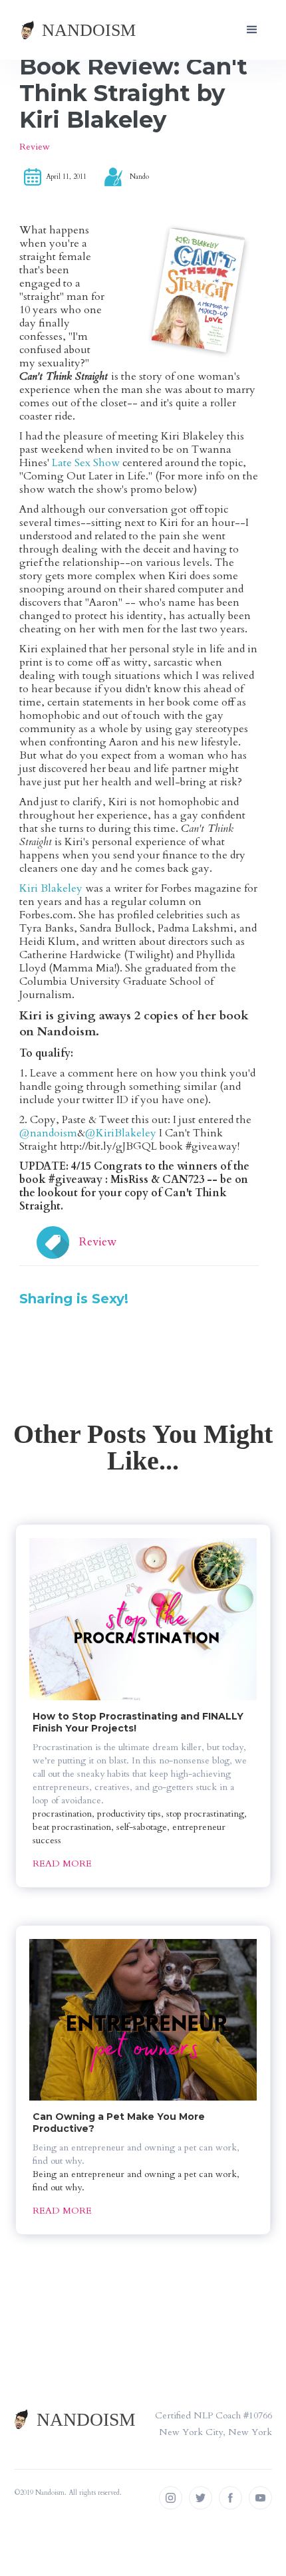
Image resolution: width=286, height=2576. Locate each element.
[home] (79, 30)
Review (35, 147)
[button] (252, 30)
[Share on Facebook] (21, 1321)
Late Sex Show (86, 463)
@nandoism (48, 1133)
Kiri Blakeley (51, 888)
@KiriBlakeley (121, 1133)
